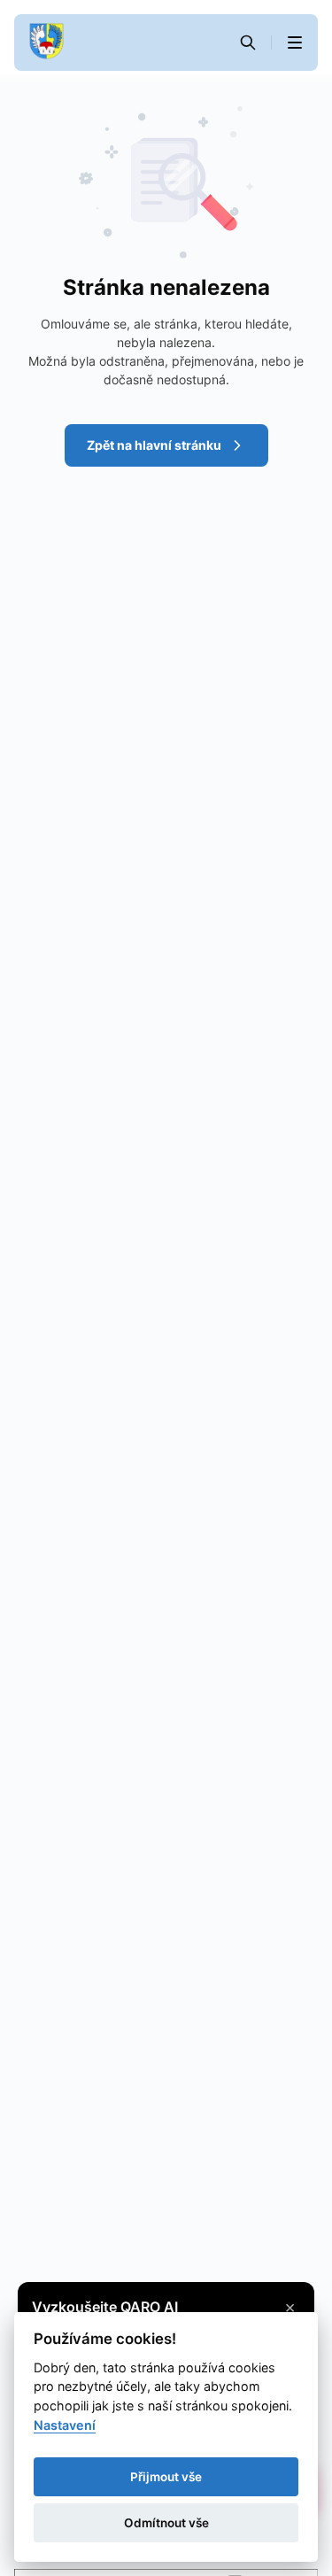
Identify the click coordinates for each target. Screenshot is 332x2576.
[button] (295, 43)
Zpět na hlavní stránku (154, 445)
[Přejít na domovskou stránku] (46, 43)
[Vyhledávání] (248, 43)
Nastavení (65, 2425)
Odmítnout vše (166, 2523)
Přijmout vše (166, 2477)
